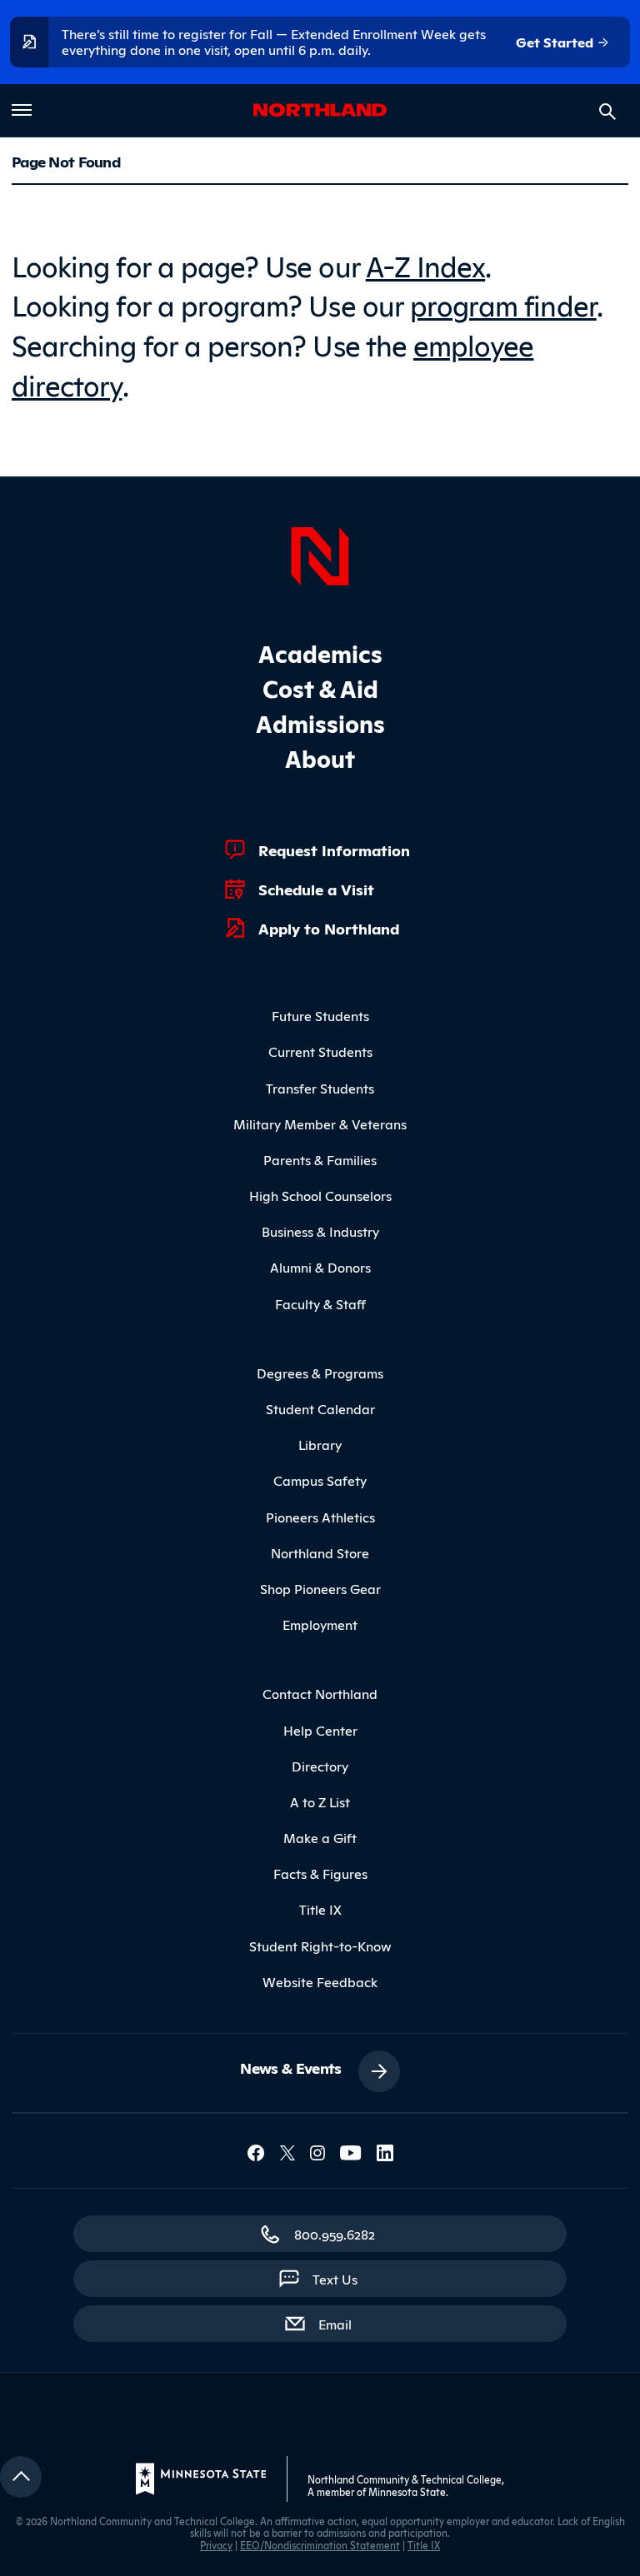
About (320, 757)
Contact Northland (320, 1693)
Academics (320, 653)
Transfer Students (320, 1088)
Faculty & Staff (320, 1303)
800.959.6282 (335, 2234)
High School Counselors (320, 1195)
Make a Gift (320, 1837)
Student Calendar (320, 1408)
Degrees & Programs (320, 1373)
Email (343, 2323)
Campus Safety (320, 1480)
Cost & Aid (320, 688)
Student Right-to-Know (320, 1946)
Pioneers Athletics (320, 1517)
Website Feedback (320, 1981)
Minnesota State (407, 2491)
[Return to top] (21, 2477)
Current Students (320, 1051)
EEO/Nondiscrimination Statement (320, 2545)
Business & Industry (320, 1231)
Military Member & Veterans (320, 1124)
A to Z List (320, 1801)
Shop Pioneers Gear (320, 1588)
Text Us (335, 2279)
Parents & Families (320, 1159)
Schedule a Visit (316, 889)
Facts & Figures (320, 1873)
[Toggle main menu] (22, 110)
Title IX (320, 1909)
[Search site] (607, 112)
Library (320, 1444)
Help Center (320, 1730)
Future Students (320, 1015)
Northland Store (320, 1552)
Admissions (320, 722)
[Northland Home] (320, 554)
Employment (320, 1624)
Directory (320, 1766)
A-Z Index (426, 264)
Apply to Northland (329, 928)
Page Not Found (66, 161)
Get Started (556, 42)
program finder (503, 304)
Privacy (216, 2545)
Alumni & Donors (320, 1267)
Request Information (334, 850)
